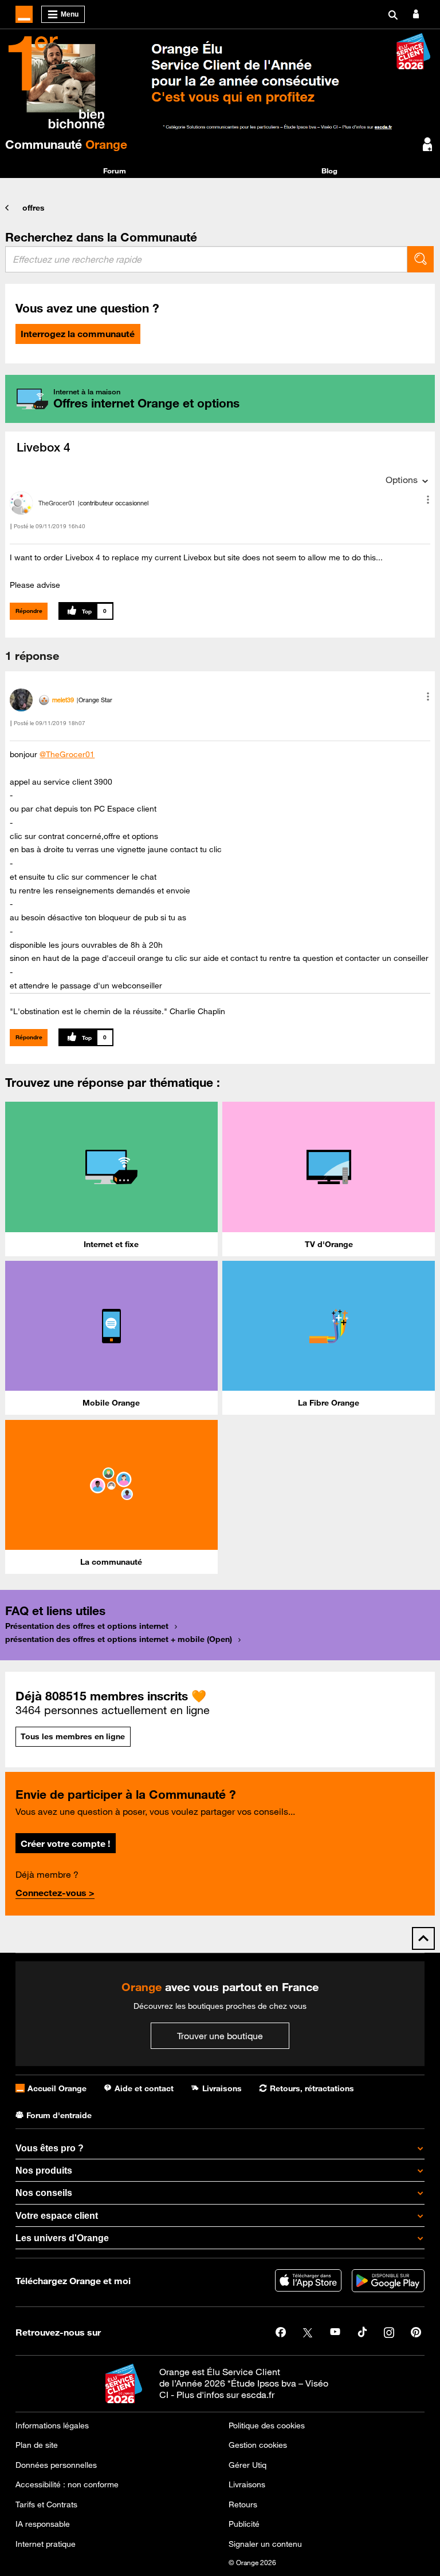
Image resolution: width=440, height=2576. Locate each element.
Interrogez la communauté (78, 334)
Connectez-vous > (55, 1893)
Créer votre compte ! (65, 1843)
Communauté (66, 144)
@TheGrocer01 (67, 754)
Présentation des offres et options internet (87, 1626)
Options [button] (402, 480)
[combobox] (206, 259)
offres (34, 208)
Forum (115, 171)
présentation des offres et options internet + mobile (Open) (119, 1639)
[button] (428, 500)
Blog (329, 171)
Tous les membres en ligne (73, 1736)
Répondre (29, 611)
